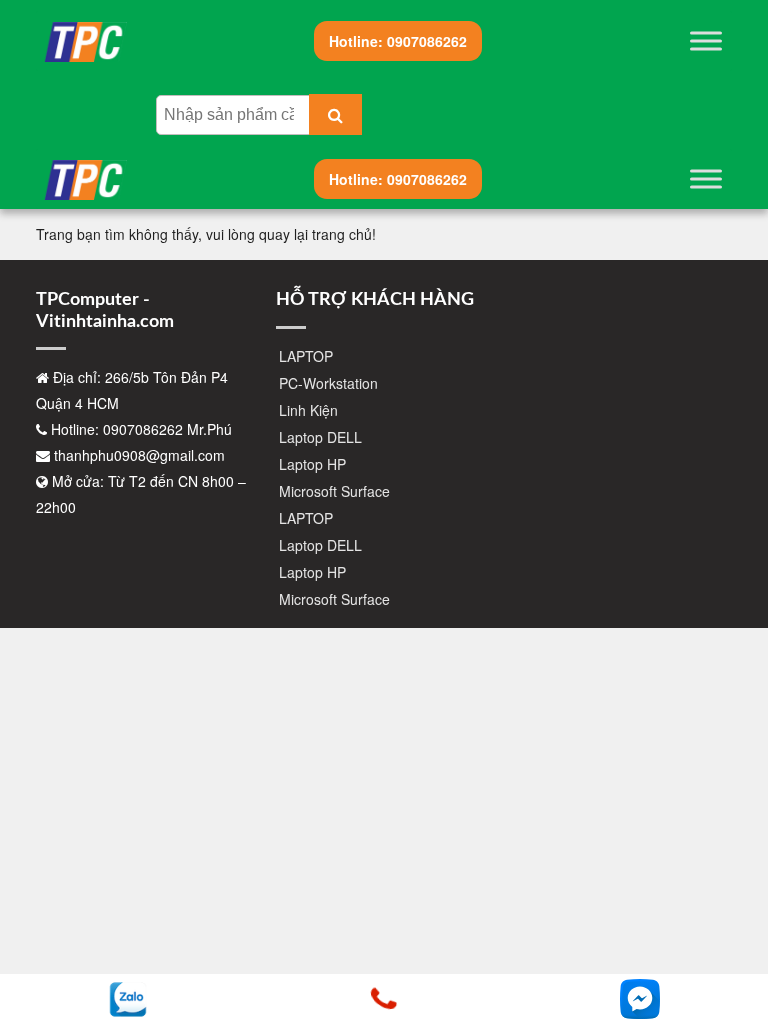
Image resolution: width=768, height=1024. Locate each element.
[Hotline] (384, 999)
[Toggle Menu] (706, 40)
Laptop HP (312, 464)
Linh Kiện (308, 410)
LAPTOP (306, 356)
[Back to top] (738, 944)
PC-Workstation (328, 383)
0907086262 (398, 41)
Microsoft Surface (334, 491)
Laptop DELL (320, 437)
